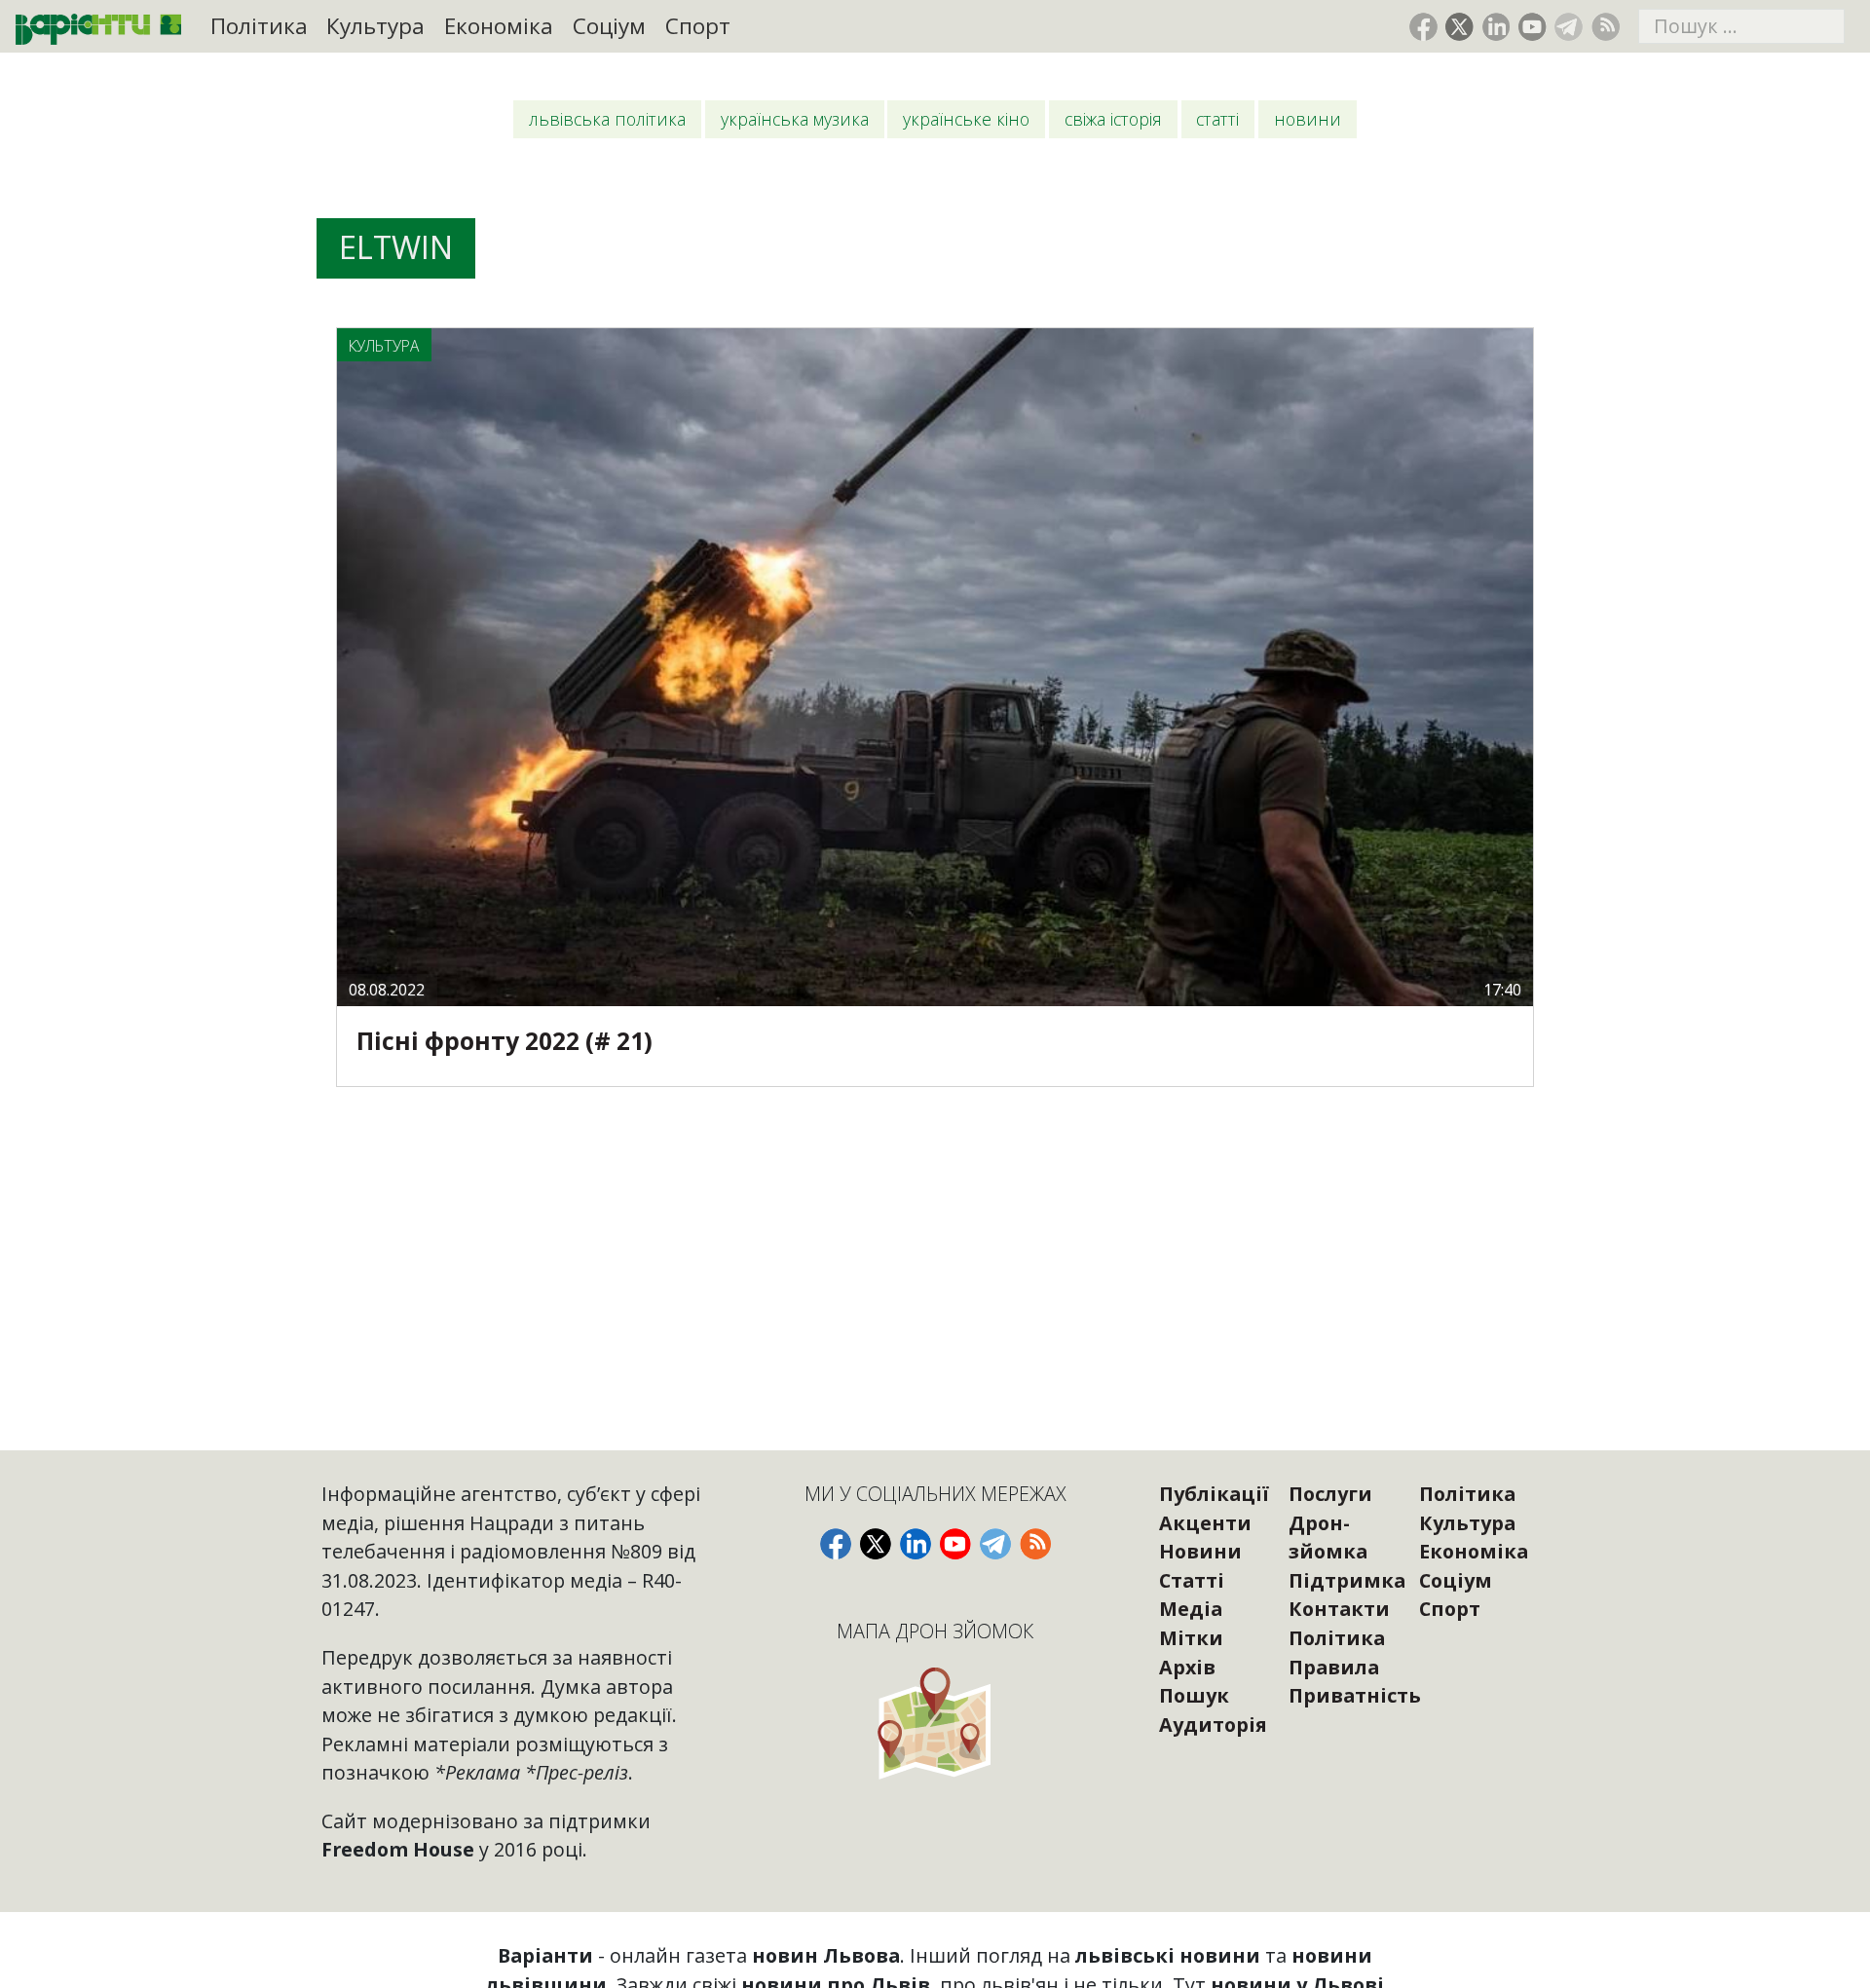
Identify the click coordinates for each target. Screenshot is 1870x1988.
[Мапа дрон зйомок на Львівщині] (935, 1723)
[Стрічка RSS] (1606, 27)
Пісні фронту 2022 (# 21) (505, 1041)
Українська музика (795, 119)
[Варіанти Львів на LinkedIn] (1496, 27)
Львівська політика (607, 119)
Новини (1308, 119)
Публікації (1214, 1494)
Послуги (1330, 1494)
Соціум (609, 26)
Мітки (1191, 1638)
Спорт (698, 26)
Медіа (1191, 1609)
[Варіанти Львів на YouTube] (1533, 27)
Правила (1334, 1667)
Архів (1187, 1667)
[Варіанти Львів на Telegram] (1569, 27)
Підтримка (1347, 1580)
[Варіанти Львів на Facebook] (1423, 27)
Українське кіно (966, 119)
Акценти (1205, 1523)
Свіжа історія (1113, 119)
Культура (375, 26)
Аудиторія (1213, 1725)
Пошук (1194, 1695)
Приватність (1355, 1695)
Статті (1217, 119)
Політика (259, 26)
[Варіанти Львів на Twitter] (1459, 27)
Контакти (1339, 1609)
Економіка (499, 26)
